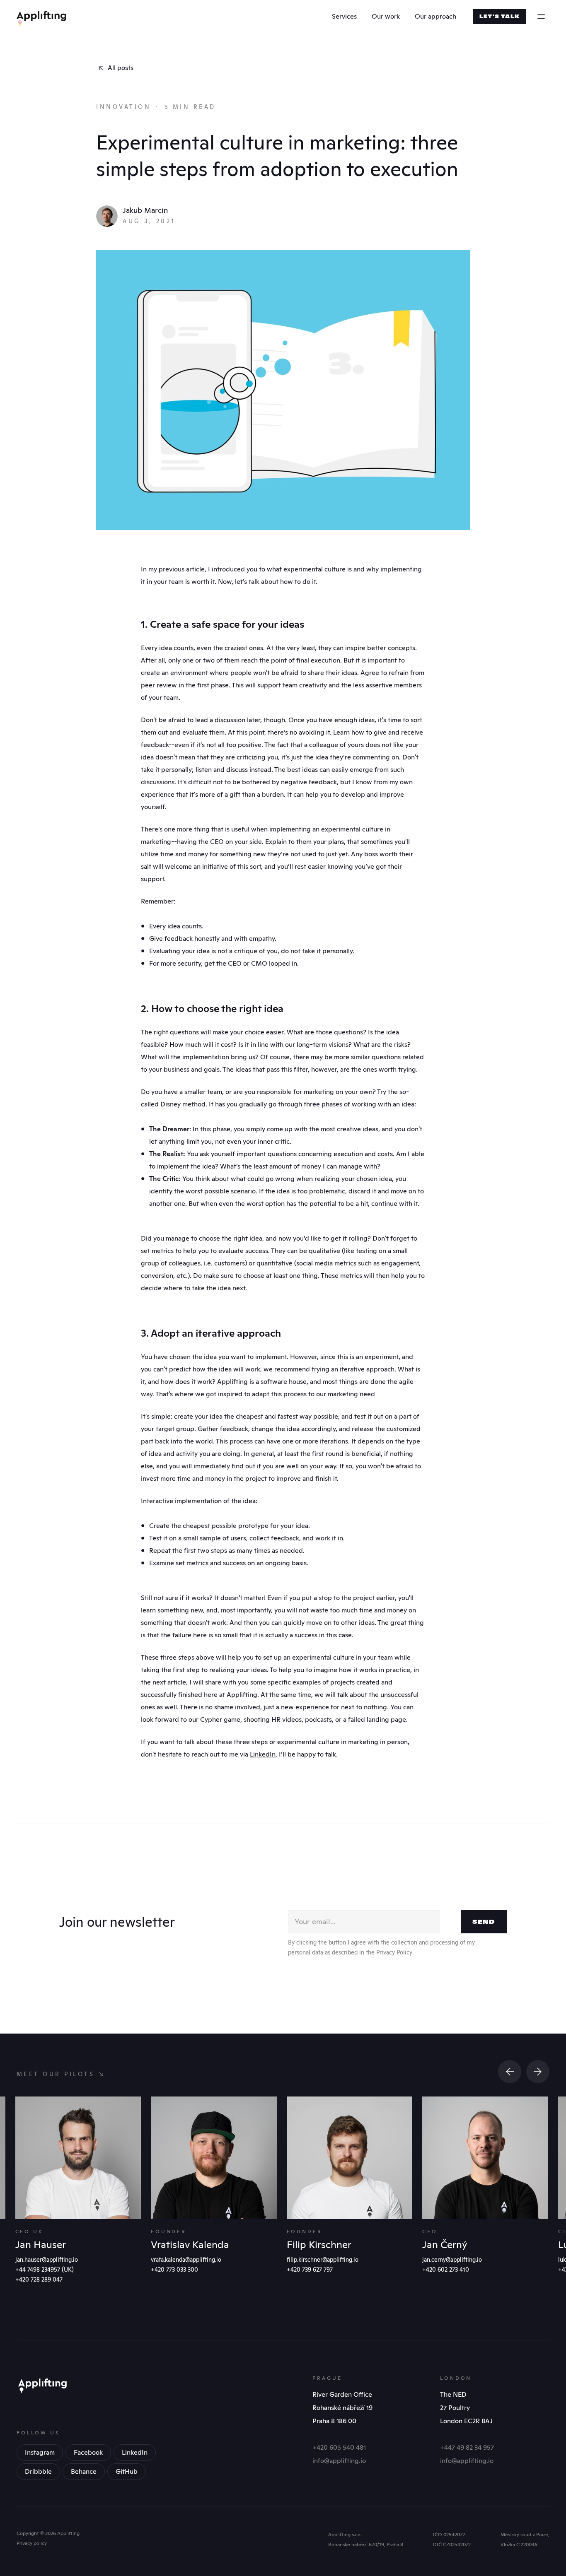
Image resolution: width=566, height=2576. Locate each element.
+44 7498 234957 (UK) (45, 2270)
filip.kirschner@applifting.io (323, 2260)
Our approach (435, 16)
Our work (386, 16)
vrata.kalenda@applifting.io (186, 2260)
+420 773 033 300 (174, 2270)
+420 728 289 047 (39, 2280)
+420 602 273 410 (446, 2270)
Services (344, 16)
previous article (182, 569)
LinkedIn (263, 1754)
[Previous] (510, 2072)
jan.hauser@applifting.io (47, 2260)
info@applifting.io (339, 2461)
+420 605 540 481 (339, 2447)
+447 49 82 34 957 (467, 2447)
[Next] (538, 2072)
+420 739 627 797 (310, 2270)
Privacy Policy (394, 1952)
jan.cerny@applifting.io (452, 2260)
